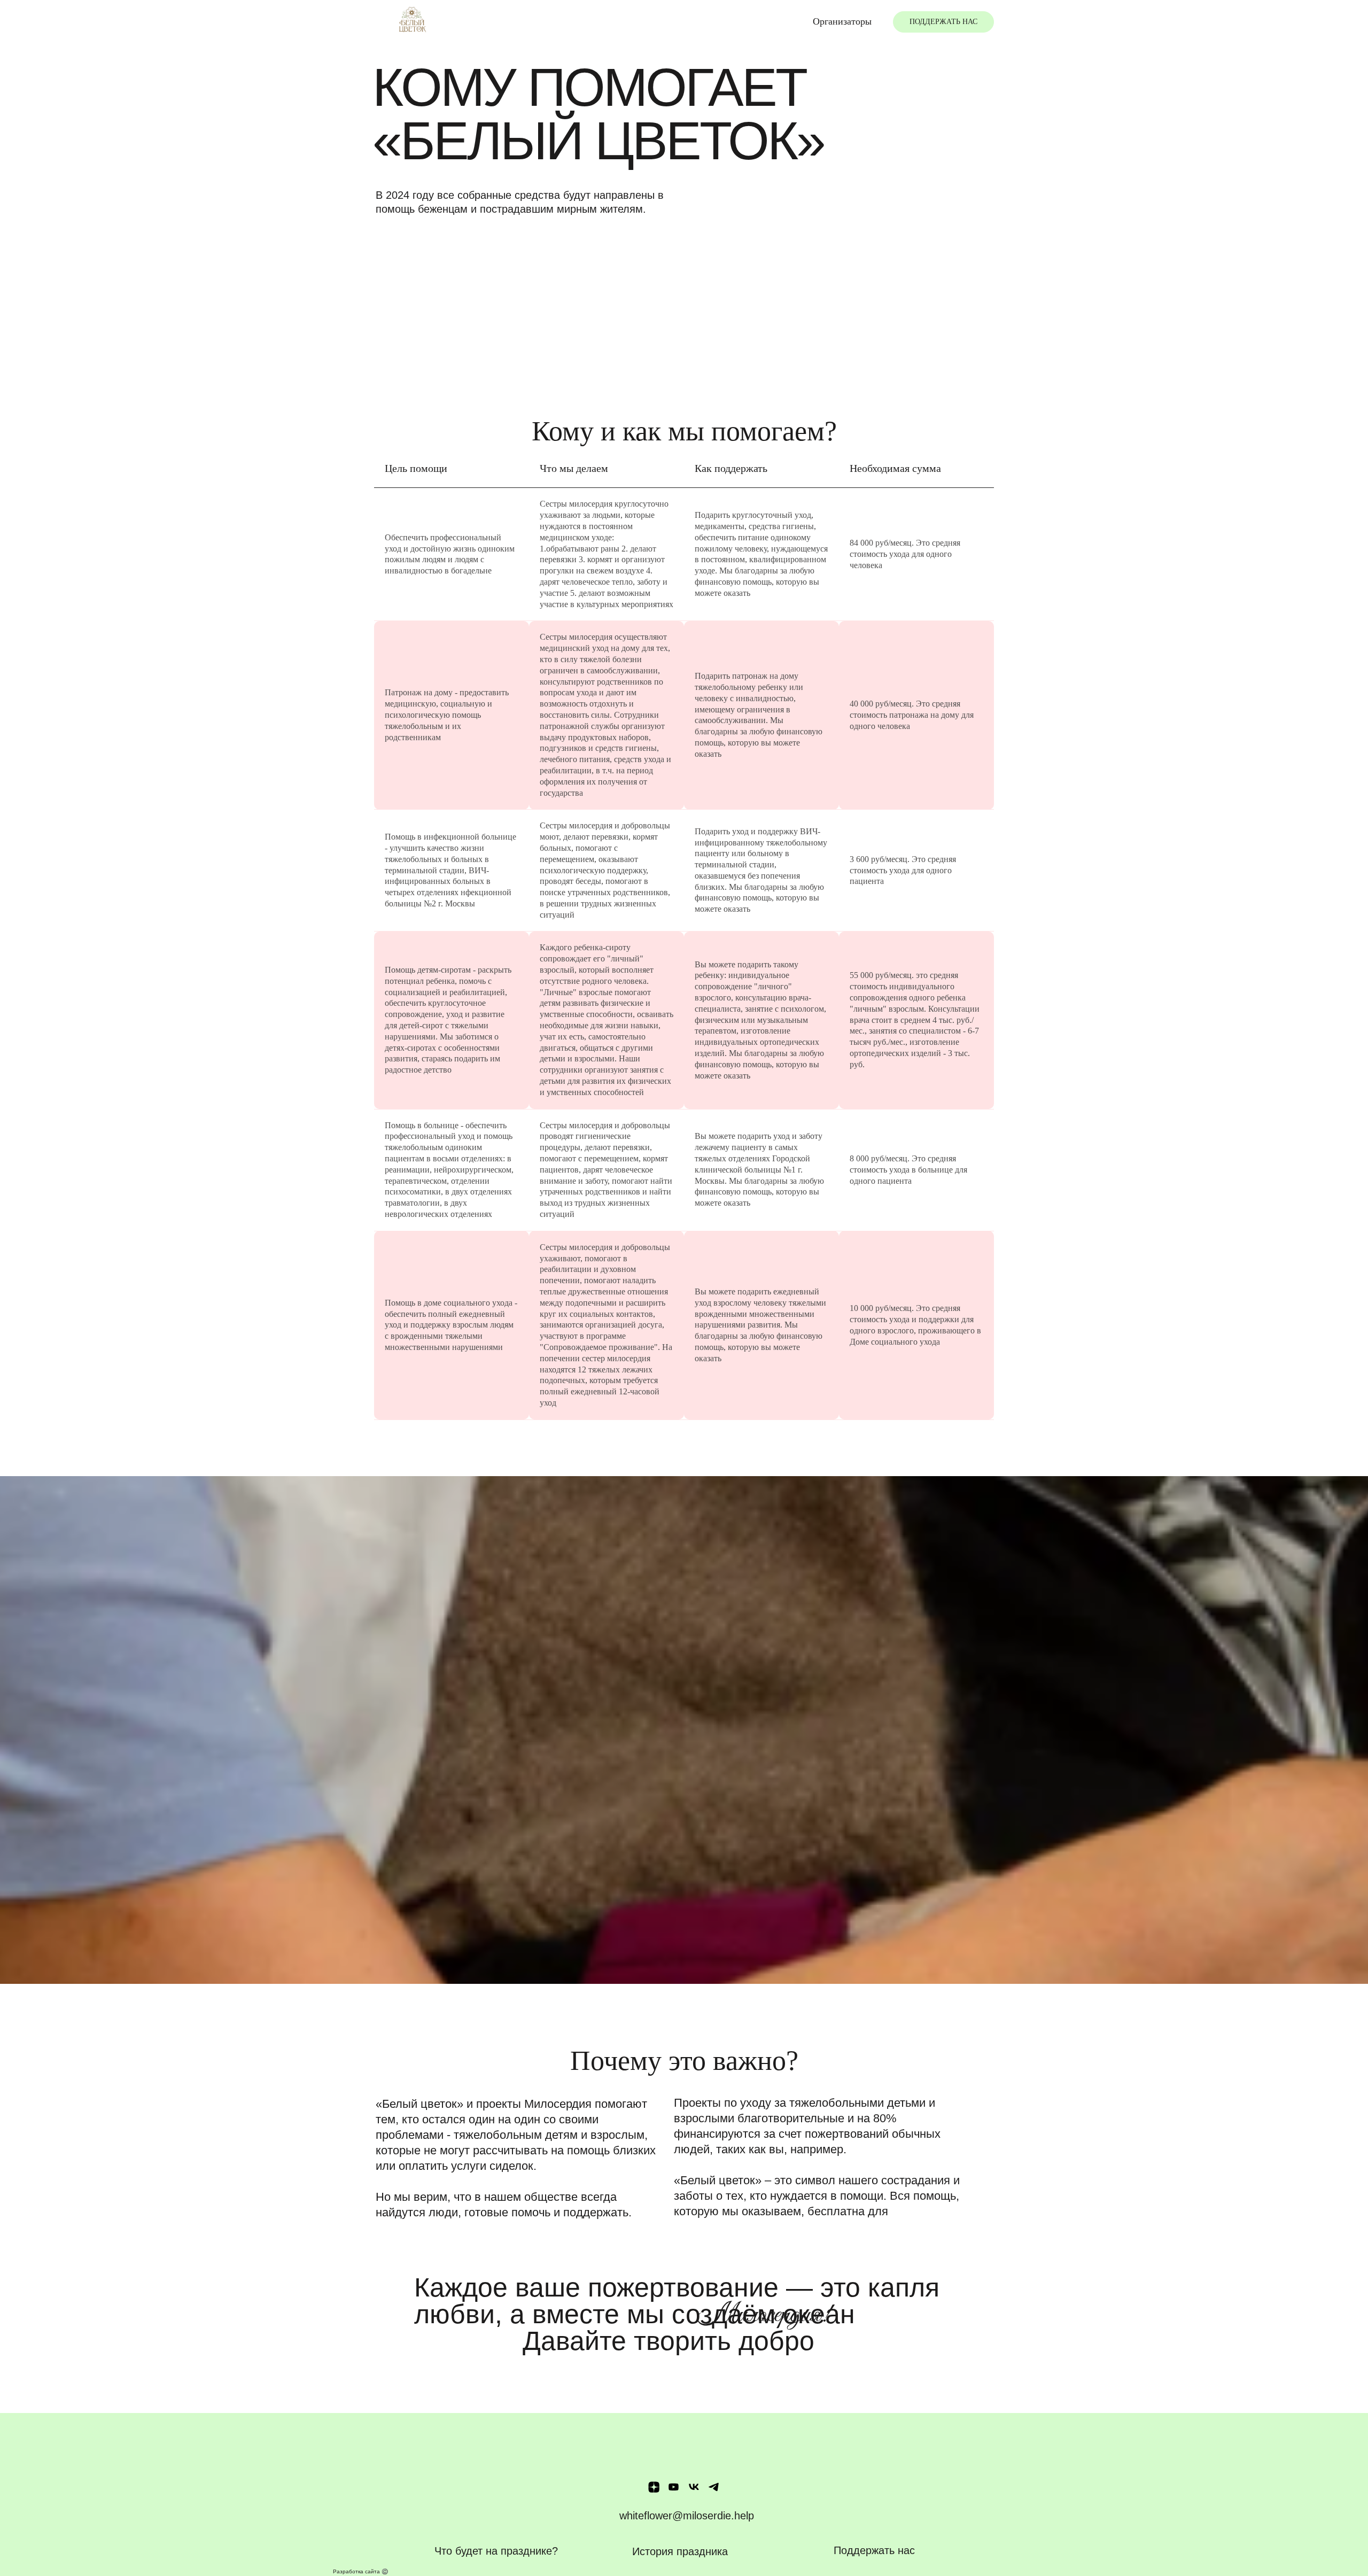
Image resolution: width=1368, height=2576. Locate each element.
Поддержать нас (874, 2550)
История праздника (680, 2551)
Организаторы (842, 21)
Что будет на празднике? (496, 2551)
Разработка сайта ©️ (360, 2571)
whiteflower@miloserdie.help (687, 2516)
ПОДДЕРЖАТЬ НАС (943, 22)
